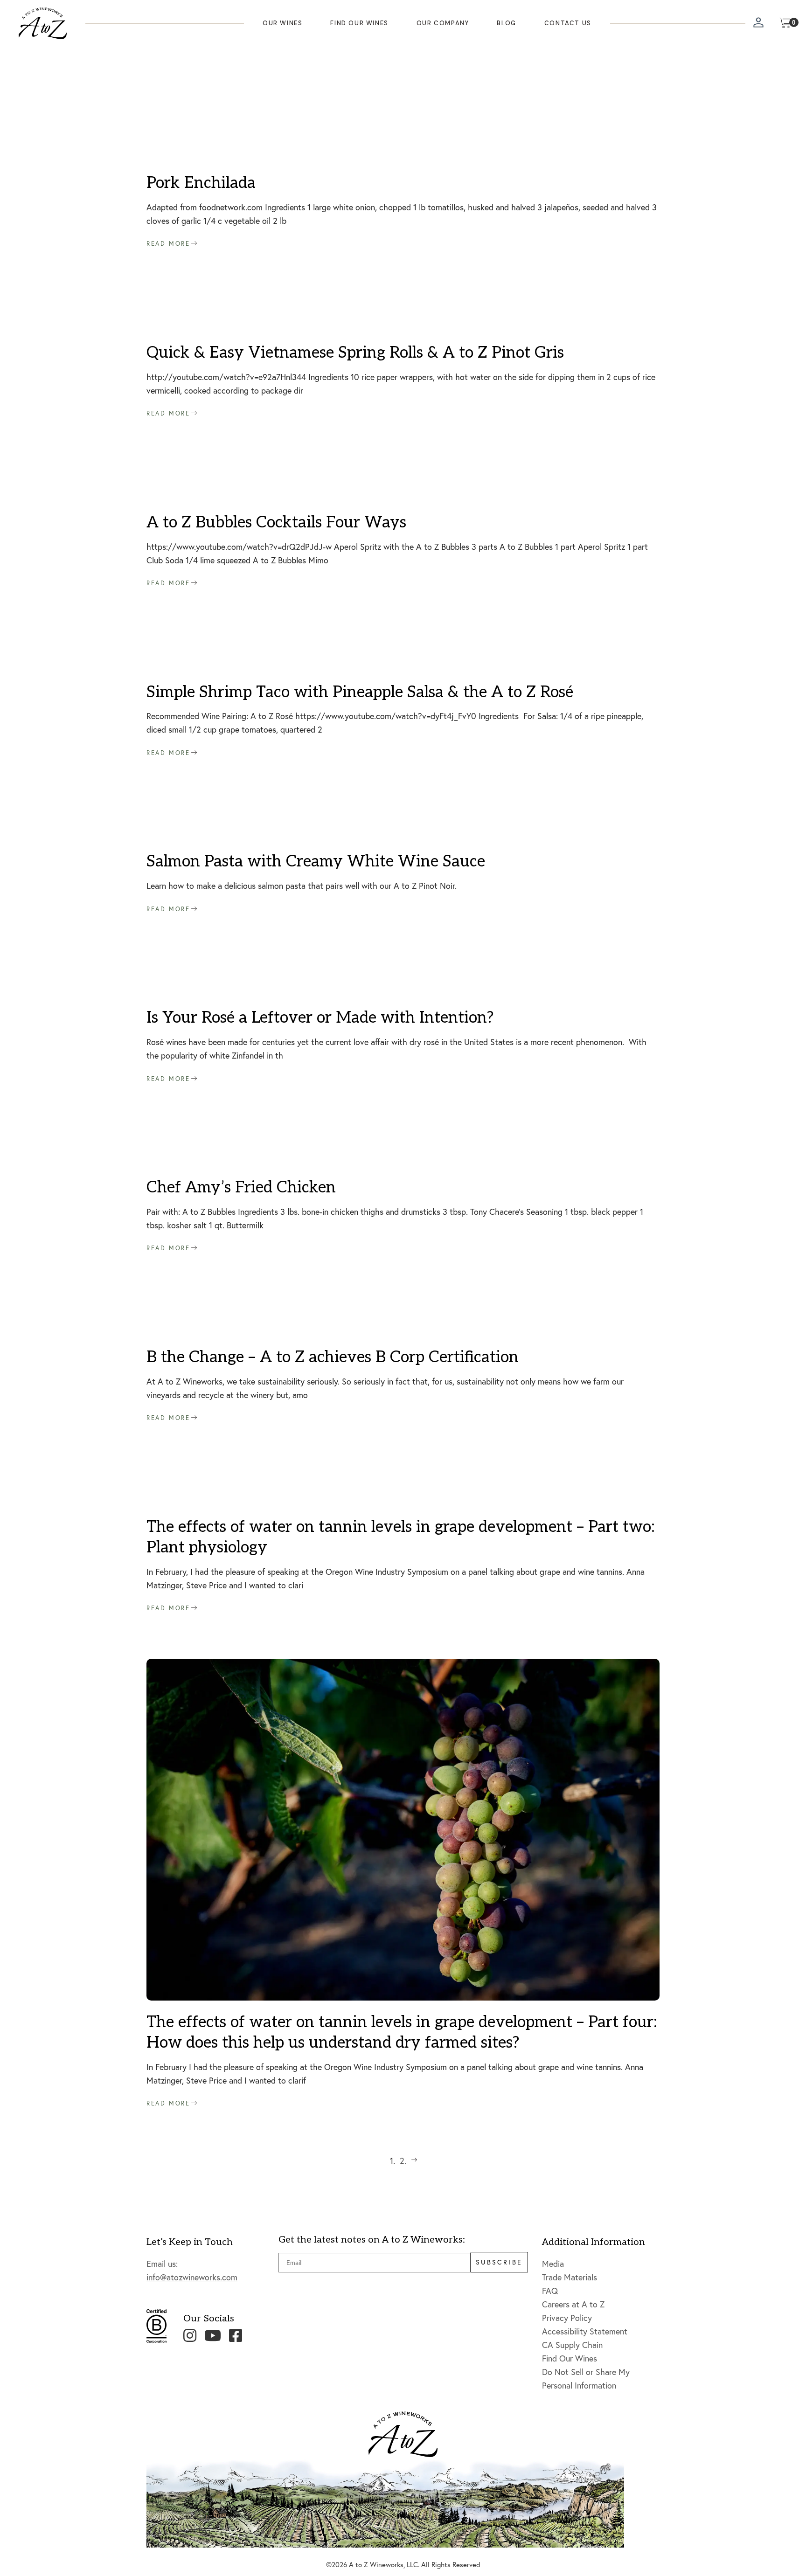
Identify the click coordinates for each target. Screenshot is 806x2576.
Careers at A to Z (573, 2304)
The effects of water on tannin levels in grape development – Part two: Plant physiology (401, 1537)
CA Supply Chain (572, 2345)
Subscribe (499, 2262)
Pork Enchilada (201, 183)
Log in (759, 24)
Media (553, 2264)
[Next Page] (414, 2161)
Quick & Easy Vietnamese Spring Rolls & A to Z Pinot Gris (355, 353)
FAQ (550, 2291)
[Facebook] (236, 2335)
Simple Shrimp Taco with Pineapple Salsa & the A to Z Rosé (360, 692)
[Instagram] (190, 2335)
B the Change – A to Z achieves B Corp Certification (333, 1357)
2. (403, 2161)
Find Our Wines (570, 2358)
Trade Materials (570, 2277)
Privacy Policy (567, 2318)
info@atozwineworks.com (192, 2277)
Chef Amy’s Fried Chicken (241, 1188)
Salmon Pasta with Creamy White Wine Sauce (316, 862)
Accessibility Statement (585, 2331)
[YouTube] (213, 2335)
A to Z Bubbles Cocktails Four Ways (276, 523)
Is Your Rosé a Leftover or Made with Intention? (320, 1018)
